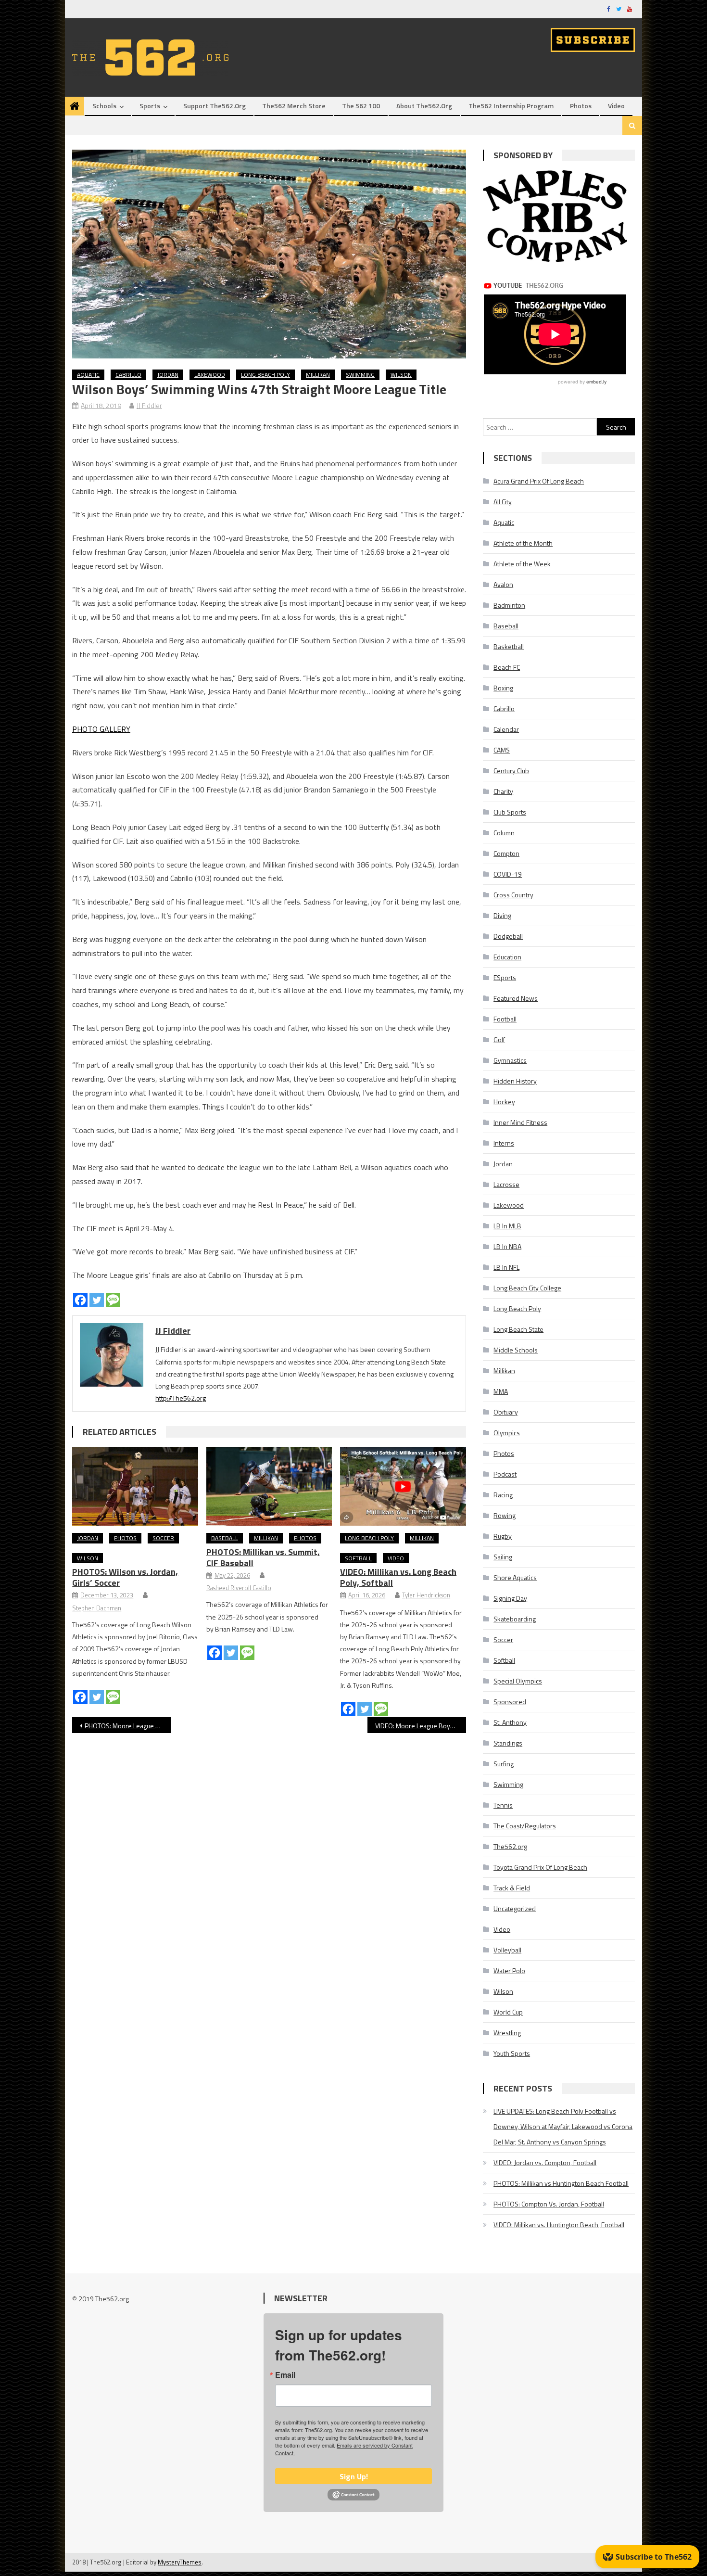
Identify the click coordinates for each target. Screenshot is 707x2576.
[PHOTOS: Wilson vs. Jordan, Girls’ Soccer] (135, 1487)
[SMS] (113, 1300)
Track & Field (512, 1888)
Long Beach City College (527, 1288)
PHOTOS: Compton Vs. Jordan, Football (549, 2204)
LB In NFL (506, 1267)
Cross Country (513, 895)
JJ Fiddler (149, 405)
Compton (506, 853)
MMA (501, 1391)
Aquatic (88, 375)
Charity (503, 791)
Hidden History (515, 1081)
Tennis (503, 1805)
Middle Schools (516, 1350)
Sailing (503, 1557)
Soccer (163, 1538)
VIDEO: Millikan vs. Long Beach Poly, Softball (398, 1577)
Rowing (505, 1515)
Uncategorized (515, 1908)
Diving (502, 915)
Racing (503, 1495)
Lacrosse (506, 1184)
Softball (358, 1558)
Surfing (504, 1764)
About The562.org (424, 106)
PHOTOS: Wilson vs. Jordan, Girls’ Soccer (125, 1577)
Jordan (168, 375)
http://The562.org (181, 1398)
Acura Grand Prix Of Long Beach (539, 481)
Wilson (401, 375)
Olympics (507, 1433)
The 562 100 (361, 106)
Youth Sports (512, 2053)
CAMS (502, 750)
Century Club (511, 771)
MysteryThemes (180, 2562)
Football (505, 1019)
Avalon (503, 584)
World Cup (508, 2012)
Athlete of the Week (522, 564)
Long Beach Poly (265, 375)
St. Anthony (510, 1722)
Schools (104, 106)
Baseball (225, 1538)
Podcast (505, 1474)
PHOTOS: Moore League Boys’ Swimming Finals (128, 1726)
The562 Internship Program (511, 106)
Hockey (504, 1102)
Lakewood (210, 375)
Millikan (318, 375)
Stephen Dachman (97, 1608)
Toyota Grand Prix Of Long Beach (540, 1867)
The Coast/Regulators (525, 1826)
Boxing (503, 688)
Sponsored (510, 1702)
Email (285, 2375)
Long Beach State (518, 1329)
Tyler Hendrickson (426, 1595)
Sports (150, 106)
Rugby (503, 1536)
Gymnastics (510, 1060)
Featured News (516, 998)
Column (504, 833)
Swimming (360, 375)
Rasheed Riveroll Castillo (239, 1588)
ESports (505, 977)
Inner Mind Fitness (520, 1122)
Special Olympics (518, 1681)
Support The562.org (215, 106)
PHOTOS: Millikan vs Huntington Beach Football (561, 2183)
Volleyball (507, 1950)
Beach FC (507, 667)
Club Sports (510, 812)
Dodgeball (508, 936)
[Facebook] (80, 1300)
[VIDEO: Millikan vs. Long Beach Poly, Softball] (403, 1487)
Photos (581, 106)
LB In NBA (507, 1246)
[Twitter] (97, 1300)
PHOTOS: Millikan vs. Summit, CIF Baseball (263, 1557)
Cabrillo (128, 375)
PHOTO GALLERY (101, 729)
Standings (508, 1743)
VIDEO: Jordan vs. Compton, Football (545, 2162)
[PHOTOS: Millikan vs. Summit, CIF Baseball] (269, 1487)
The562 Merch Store (294, 106)
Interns (504, 1143)
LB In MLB (507, 1226)
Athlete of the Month (523, 543)
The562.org (510, 1846)
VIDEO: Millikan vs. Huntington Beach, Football (559, 2225)
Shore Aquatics (515, 1577)
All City (503, 502)
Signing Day (510, 1598)
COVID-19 (508, 874)
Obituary (506, 1412)
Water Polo (509, 1970)
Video (616, 106)
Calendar (506, 729)
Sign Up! (354, 2476)
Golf (499, 1039)
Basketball (509, 646)
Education (507, 957)
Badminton (509, 605)
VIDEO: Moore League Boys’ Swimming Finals (421, 1726)
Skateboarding (515, 1619)
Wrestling (507, 2033)
